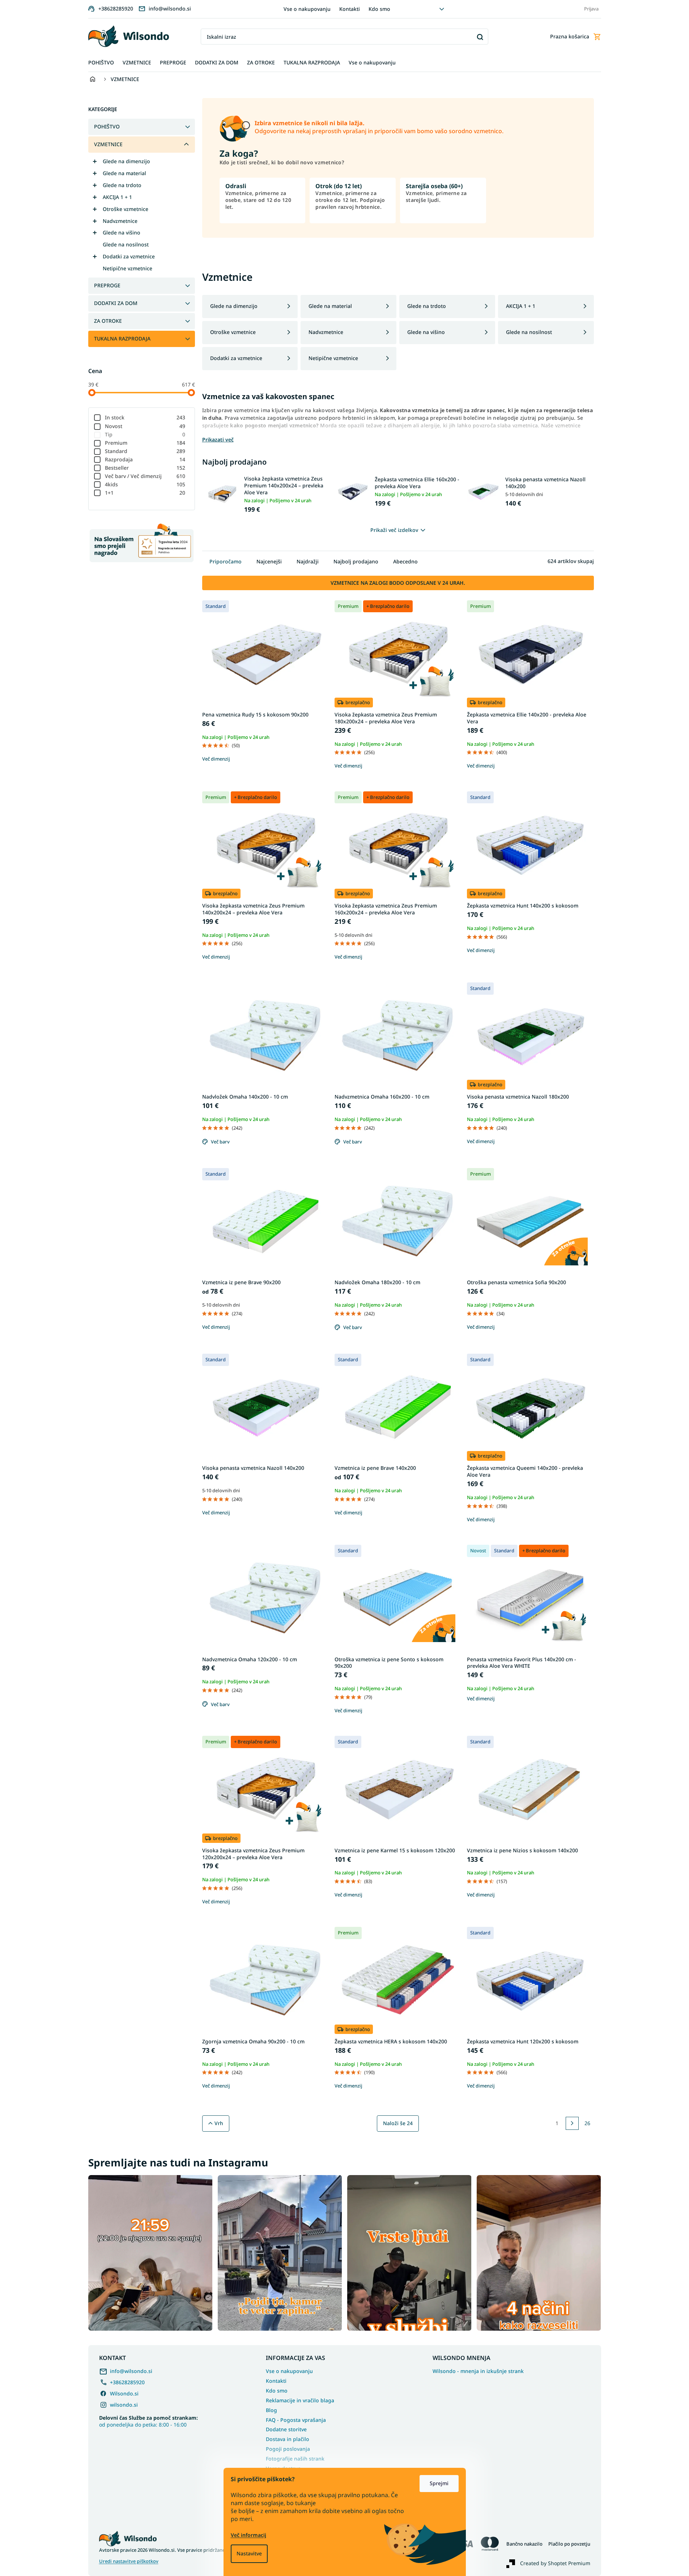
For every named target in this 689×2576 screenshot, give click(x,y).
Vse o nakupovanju (307, 9)
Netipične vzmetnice (127, 268)
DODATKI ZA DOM (116, 303)
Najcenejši (269, 561)
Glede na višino (122, 232)
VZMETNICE (108, 144)
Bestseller (145, 468)
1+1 (145, 493)
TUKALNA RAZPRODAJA (122, 339)
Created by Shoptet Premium (555, 2563)
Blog (271, 2410)
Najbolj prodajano (356, 561)
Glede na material (124, 173)
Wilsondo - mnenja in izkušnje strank (478, 2371)
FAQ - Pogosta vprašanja (296, 2420)
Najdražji (308, 561)
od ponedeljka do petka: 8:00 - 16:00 (148, 2421)
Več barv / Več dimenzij (145, 476)
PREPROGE (107, 285)
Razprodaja (145, 459)
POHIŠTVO (107, 126)
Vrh (219, 2123)
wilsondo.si (124, 2405)
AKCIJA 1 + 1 (117, 197)
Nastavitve (249, 2553)
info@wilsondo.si (131, 2371)
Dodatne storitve (286, 2429)
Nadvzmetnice (120, 221)
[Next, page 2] (572, 2123)
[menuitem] (101, 63)
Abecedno (405, 561)
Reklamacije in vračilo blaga (300, 2400)
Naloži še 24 (398, 2123)
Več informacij (248, 2535)
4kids (145, 484)
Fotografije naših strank (295, 2459)
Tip (145, 434)
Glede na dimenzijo (126, 161)
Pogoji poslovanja (288, 2449)
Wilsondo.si (124, 2393)
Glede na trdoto (122, 185)
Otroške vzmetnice (126, 209)
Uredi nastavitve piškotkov (129, 2561)
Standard (145, 451)
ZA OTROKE (108, 321)
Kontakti (350, 9)
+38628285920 (127, 2382)
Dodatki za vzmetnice (129, 256)
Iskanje (480, 37)
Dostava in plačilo (288, 2439)
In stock (145, 417)
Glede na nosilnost (126, 244)
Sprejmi (439, 2483)
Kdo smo (379, 9)
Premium (145, 443)
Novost (145, 426)
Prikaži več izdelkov (394, 530)
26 (587, 2123)
